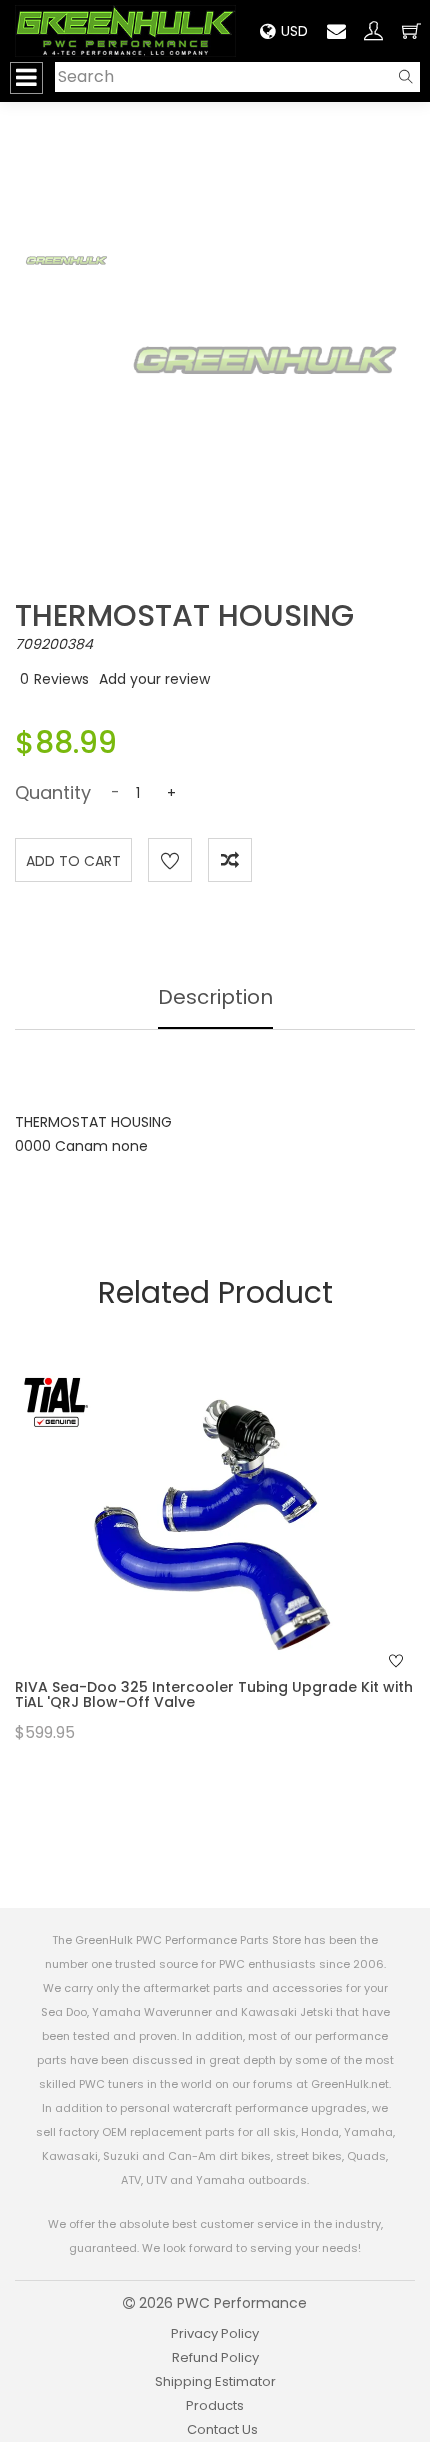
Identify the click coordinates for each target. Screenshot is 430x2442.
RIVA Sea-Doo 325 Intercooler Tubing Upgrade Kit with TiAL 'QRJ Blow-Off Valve (214, 1694)
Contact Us (222, 2429)
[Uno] (125, 31)
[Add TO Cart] (242, 1561)
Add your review (154, 679)
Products (215, 2405)
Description (215, 997)
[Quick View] (189, 1561)
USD (294, 31)
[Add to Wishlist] (170, 860)
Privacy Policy (215, 2333)
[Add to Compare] (230, 860)
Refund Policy (215, 2357)
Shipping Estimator (215, 2381)
